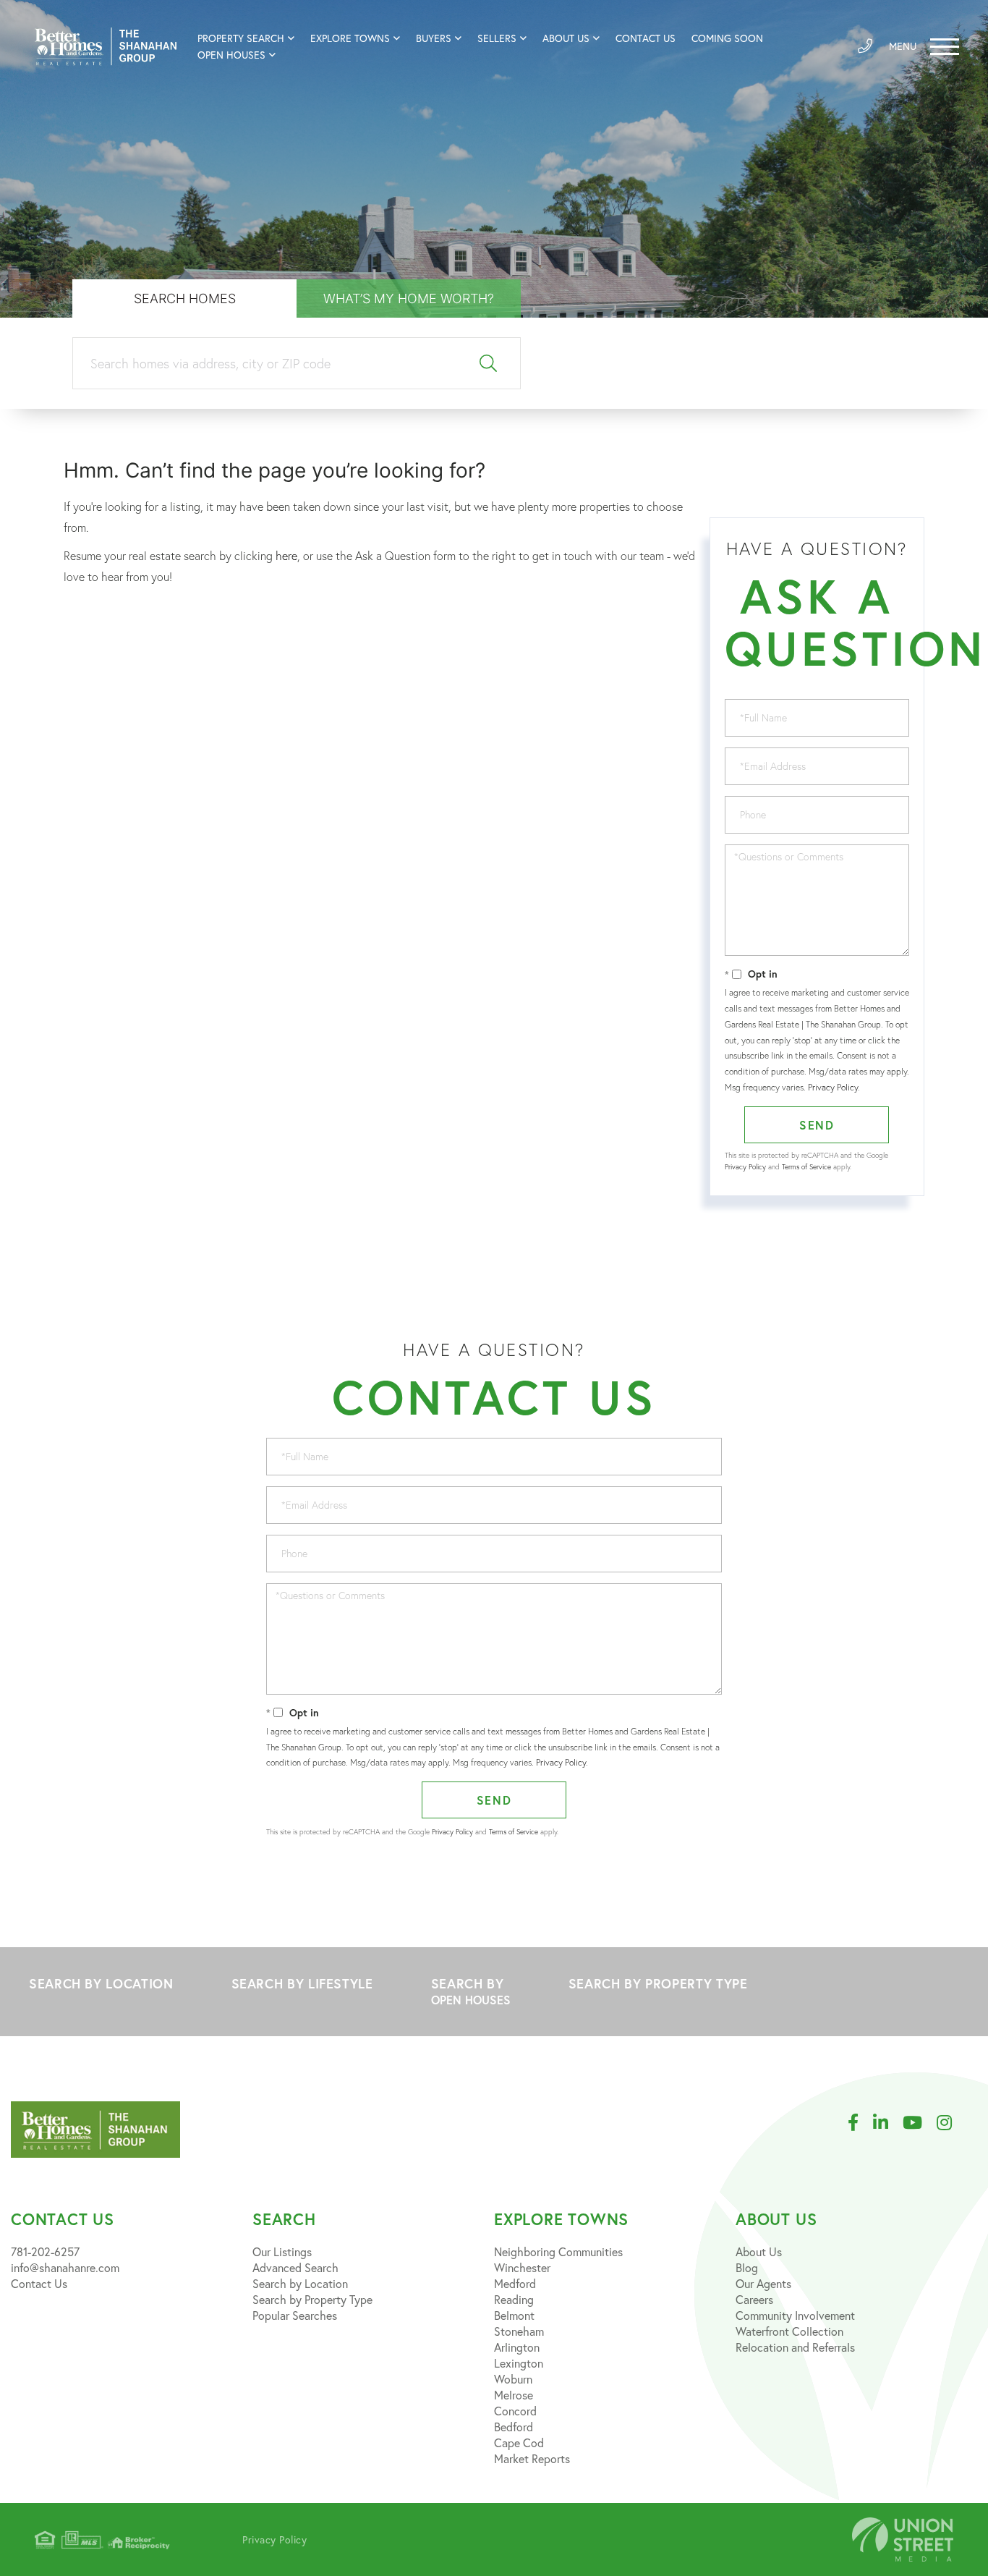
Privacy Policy (833, 1087)
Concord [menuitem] (515, 2411)
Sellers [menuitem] (497, 38)
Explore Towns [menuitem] (350, 38)
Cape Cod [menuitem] (519, 2443)
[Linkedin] (888, 2123)
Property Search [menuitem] (241, 38)
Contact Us (39, 2284)
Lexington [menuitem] (519, 2363)
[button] (489, 364)
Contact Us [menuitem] (646, 38)
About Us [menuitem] (566, 38)
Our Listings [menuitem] (282, 2252)
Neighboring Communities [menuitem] (558, 2252)
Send (817, 1125)
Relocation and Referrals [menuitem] (795, 2347)
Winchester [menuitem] (522, 2268)
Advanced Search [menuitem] (295, 2268)
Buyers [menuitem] (434, 38)
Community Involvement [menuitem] (795, 2316)
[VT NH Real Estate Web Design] (903, 2539)
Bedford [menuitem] (514, 2427)
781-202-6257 (45, 2252)
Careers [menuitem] (754, 2300)
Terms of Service (806, 1167)
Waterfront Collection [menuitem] (789, 2331)
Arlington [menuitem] (517, 2347)
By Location (101, 1983)
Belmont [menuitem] (514, 2316)
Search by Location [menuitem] (300, 2284)
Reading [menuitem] (514, 2300)
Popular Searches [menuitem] (295, 2316)
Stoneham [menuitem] (519, 2331)
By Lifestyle (302, 1983)
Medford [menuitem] (515, 2284)
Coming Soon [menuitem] (727, 38)
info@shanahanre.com (65, 2268)
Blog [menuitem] (747, 2268)
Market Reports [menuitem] (532, 2459)
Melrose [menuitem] (514, 2395)
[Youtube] (920, 2123)
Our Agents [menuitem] (763, 2284)
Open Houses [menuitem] (231, 55)
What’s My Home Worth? (409, 298)
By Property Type (658, 1983)
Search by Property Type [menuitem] (312, 2300)
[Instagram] (951, 2123)
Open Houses (471, 2000)
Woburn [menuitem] (513, 2379)
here (286, 556)
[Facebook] (860, 2123)
